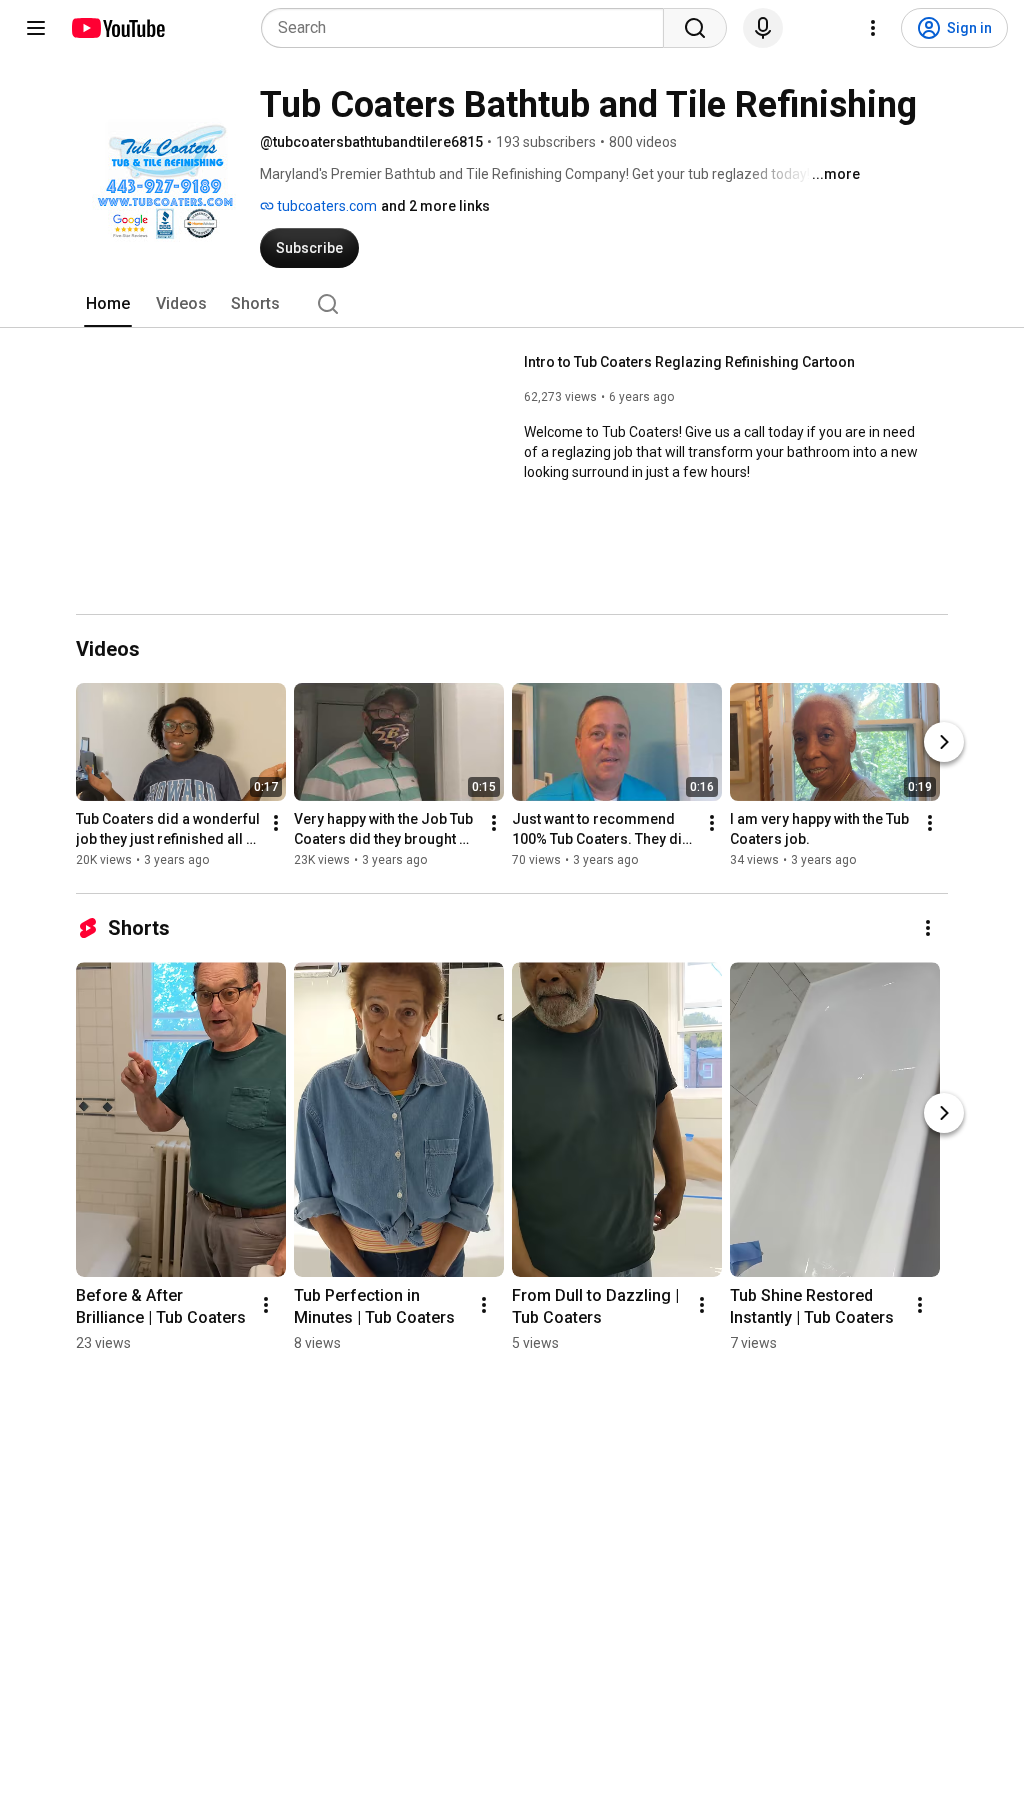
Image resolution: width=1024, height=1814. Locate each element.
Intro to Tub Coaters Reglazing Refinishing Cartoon (689, 362)
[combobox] (468, 28)
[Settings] (873, 28)
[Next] (944, 742)
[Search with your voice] (763, 28)
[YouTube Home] (117, 28)
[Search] (695, 28)
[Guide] (36, 28)
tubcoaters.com (325, 206)
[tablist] (512, 304)
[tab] (108, 304)
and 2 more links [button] (435, 206)
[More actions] (276, 823)
